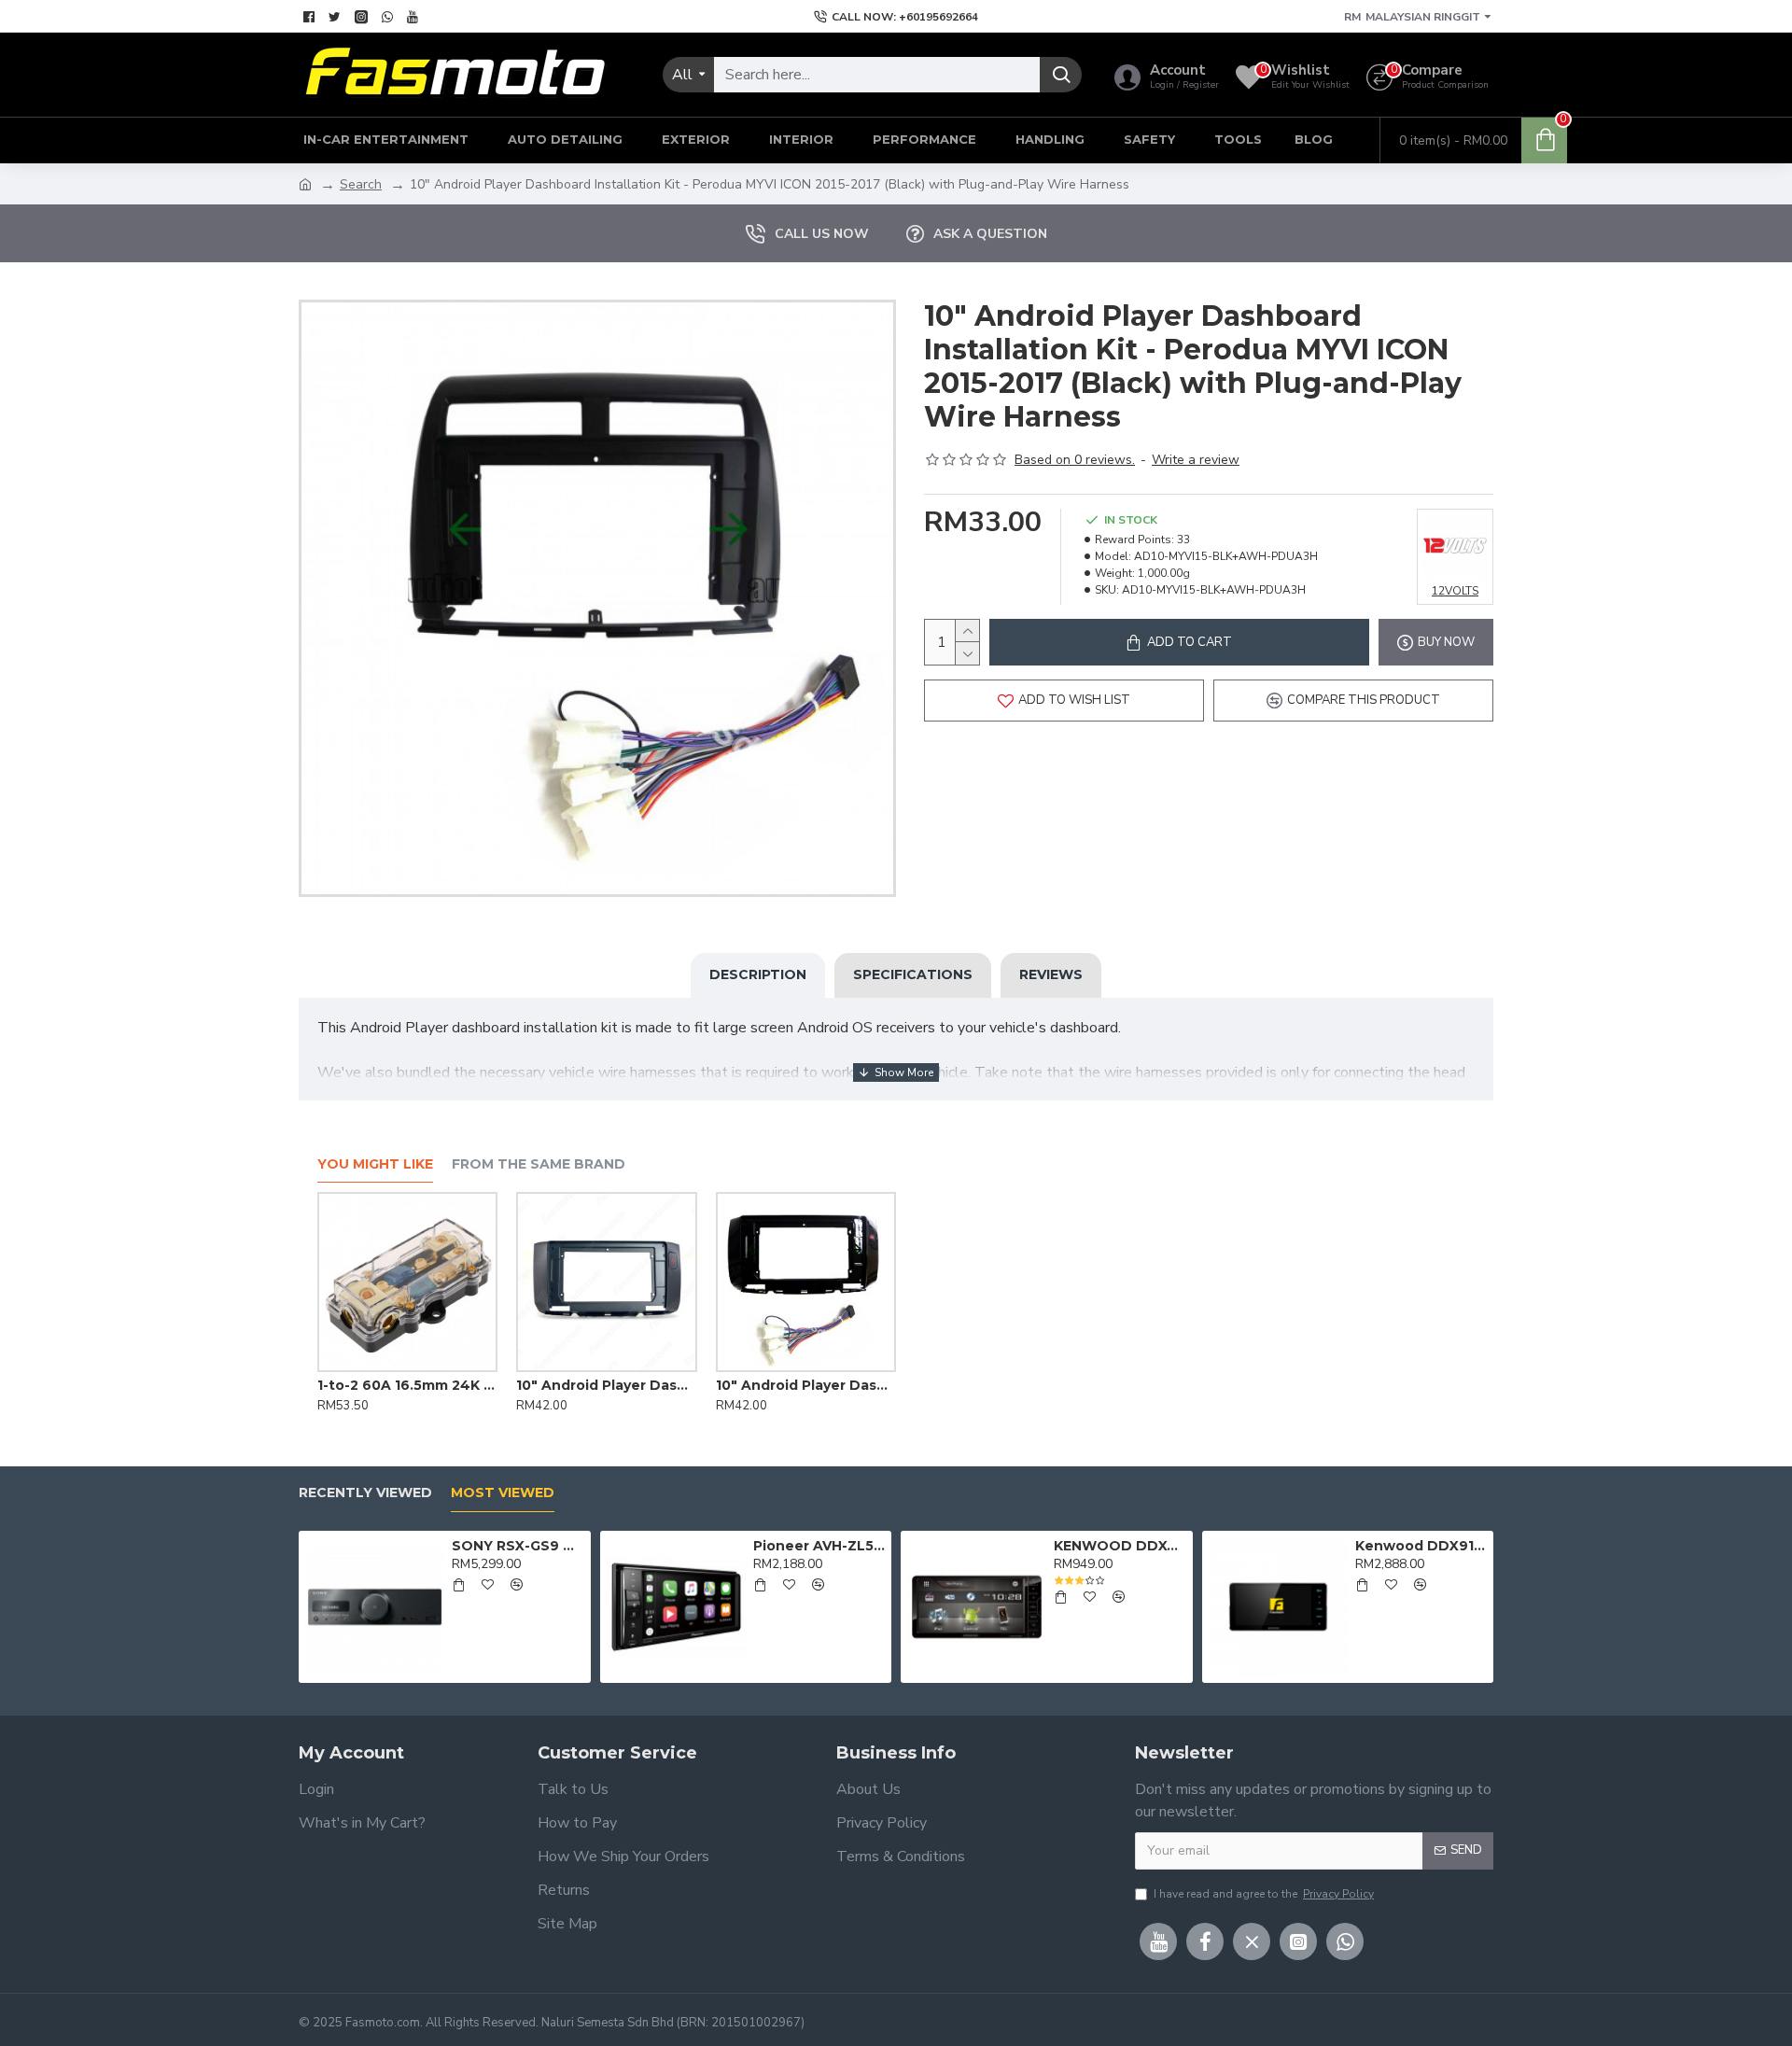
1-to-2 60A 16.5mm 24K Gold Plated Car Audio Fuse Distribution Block (407, 1385)
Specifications (913, 974)
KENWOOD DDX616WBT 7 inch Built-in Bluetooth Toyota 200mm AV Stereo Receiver (1120, 1546)
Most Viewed (503, 1493)
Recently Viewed (365, 1493)
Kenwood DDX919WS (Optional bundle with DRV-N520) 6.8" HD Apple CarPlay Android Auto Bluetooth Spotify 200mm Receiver (1421, 1546)
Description (758, 974)
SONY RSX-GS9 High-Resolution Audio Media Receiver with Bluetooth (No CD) (518, 1546)
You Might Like (375, 1164)
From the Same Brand (539, 1164)
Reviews (1051, 974)
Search (361, 184)
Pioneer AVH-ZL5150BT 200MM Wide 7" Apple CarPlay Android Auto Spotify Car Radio (819, 1546)
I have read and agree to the (1264, 1894)
